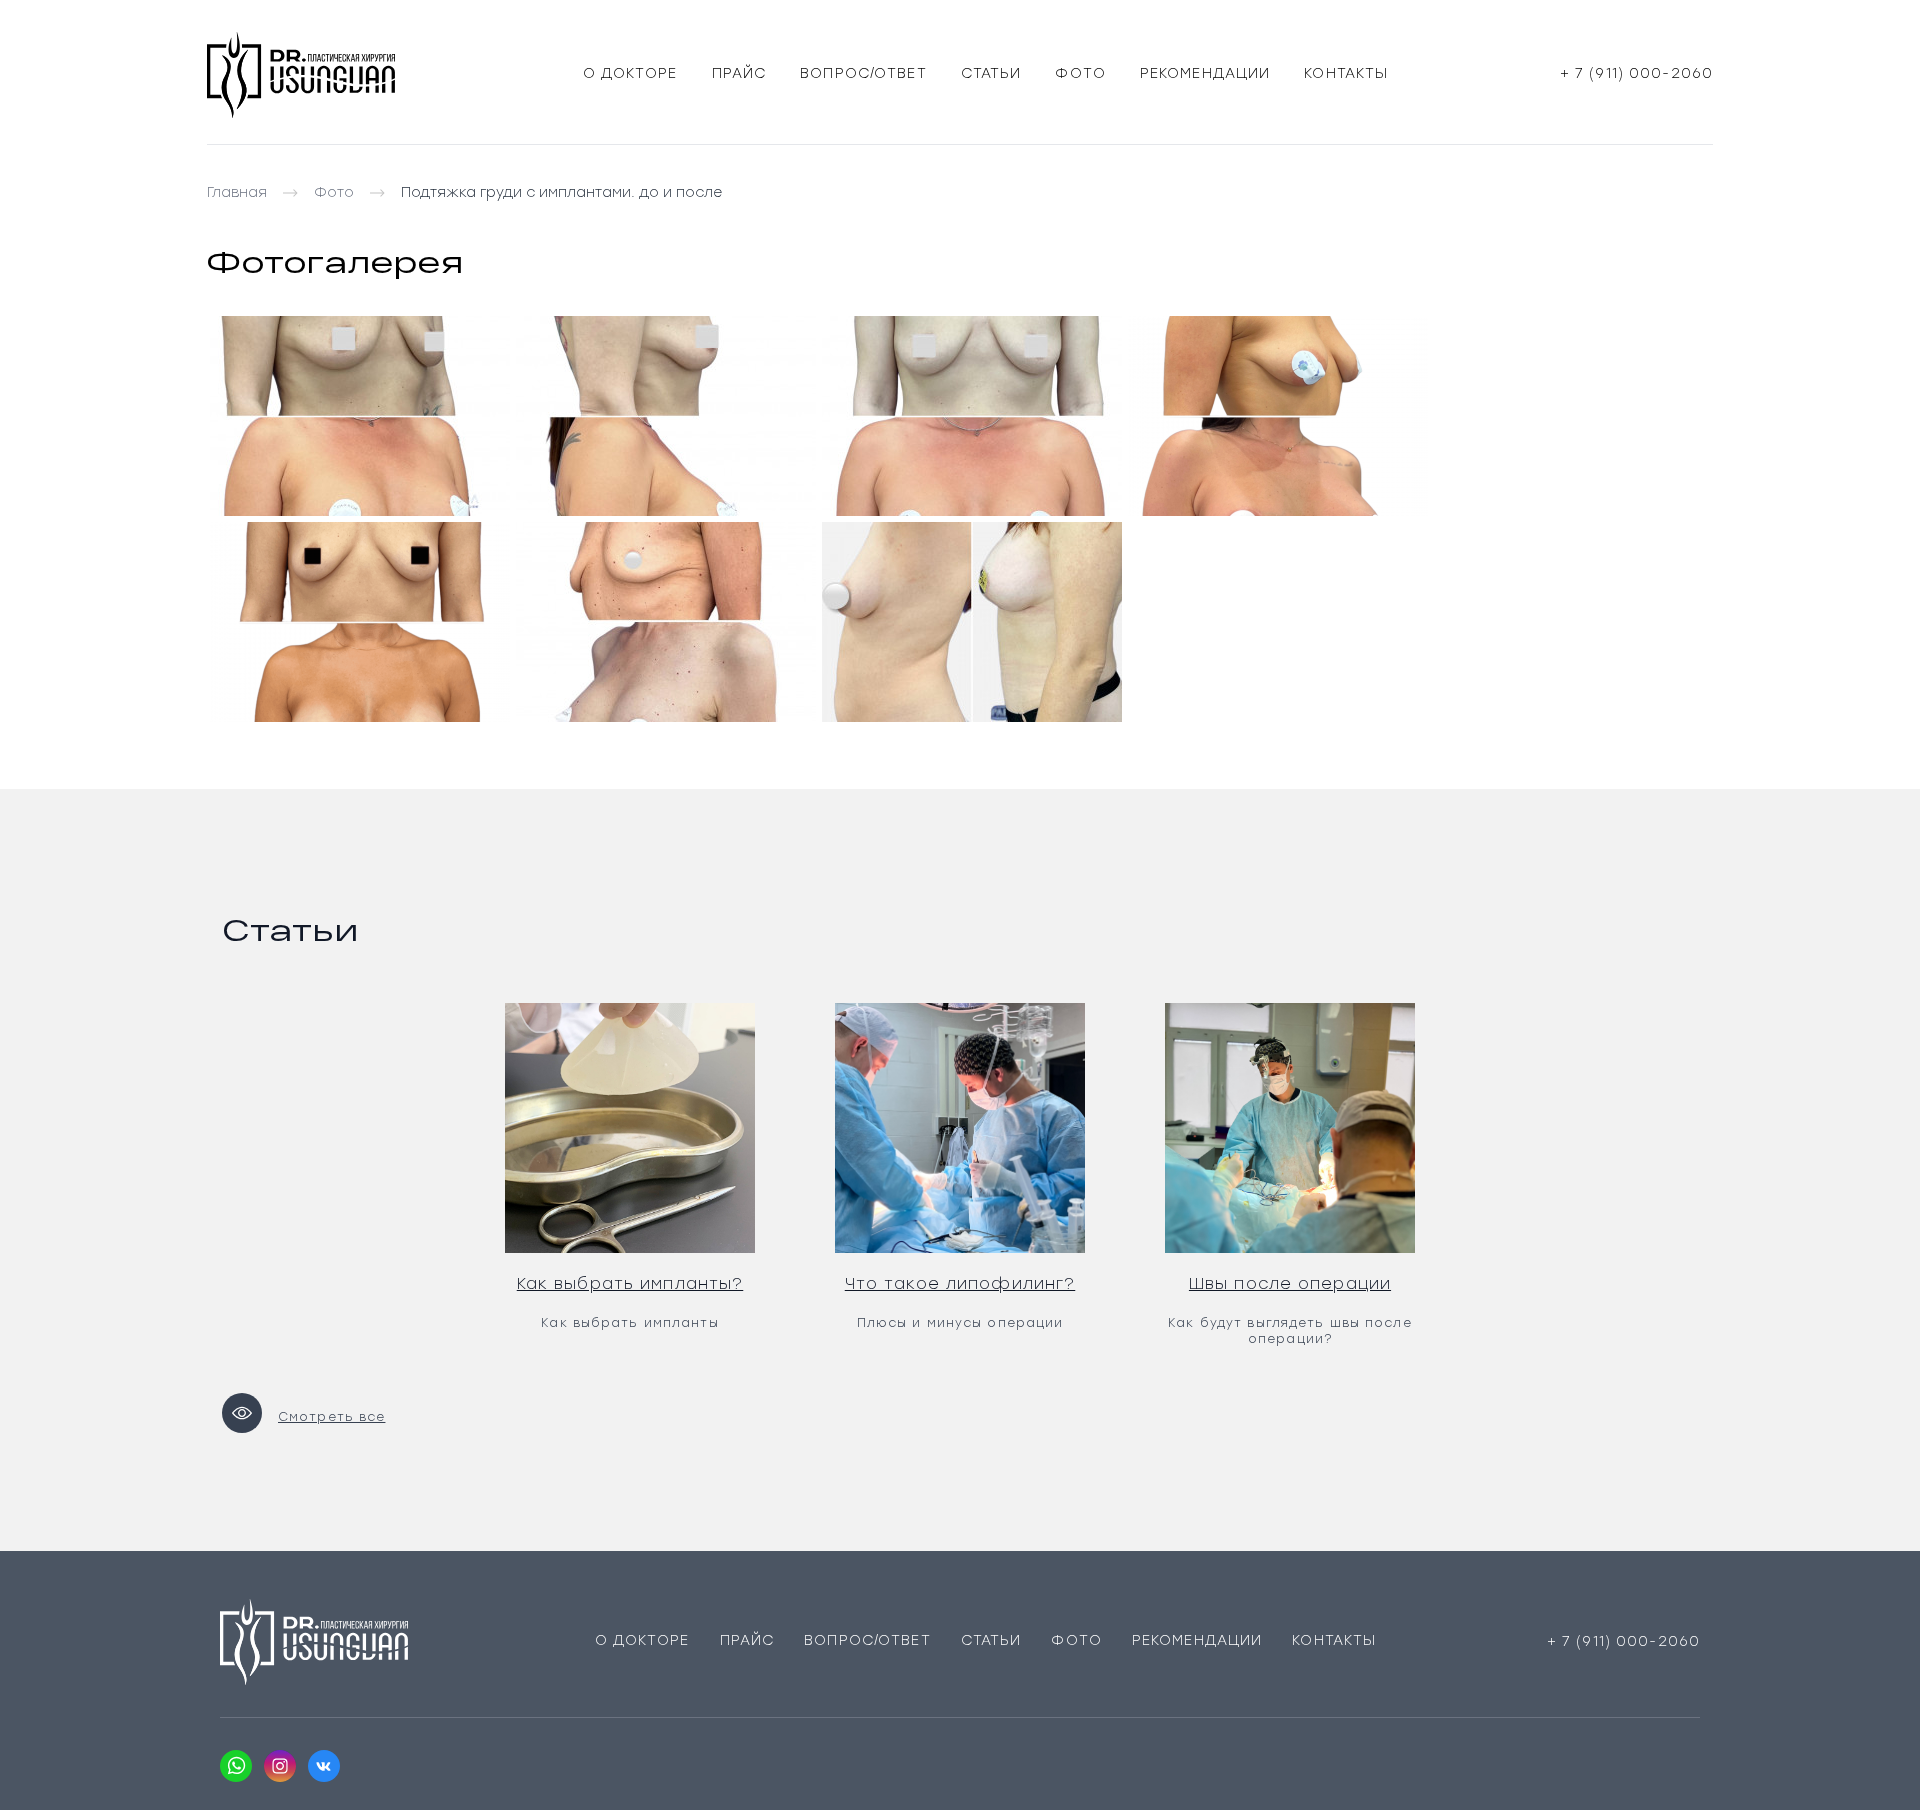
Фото (1080, 73)
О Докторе (630, 73)
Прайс (739, 73)
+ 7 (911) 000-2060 (1636, 73)
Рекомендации (1205, 73)
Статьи (991, 73)
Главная (237, 192)
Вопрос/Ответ (863, 73)
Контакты (1346, 73)
